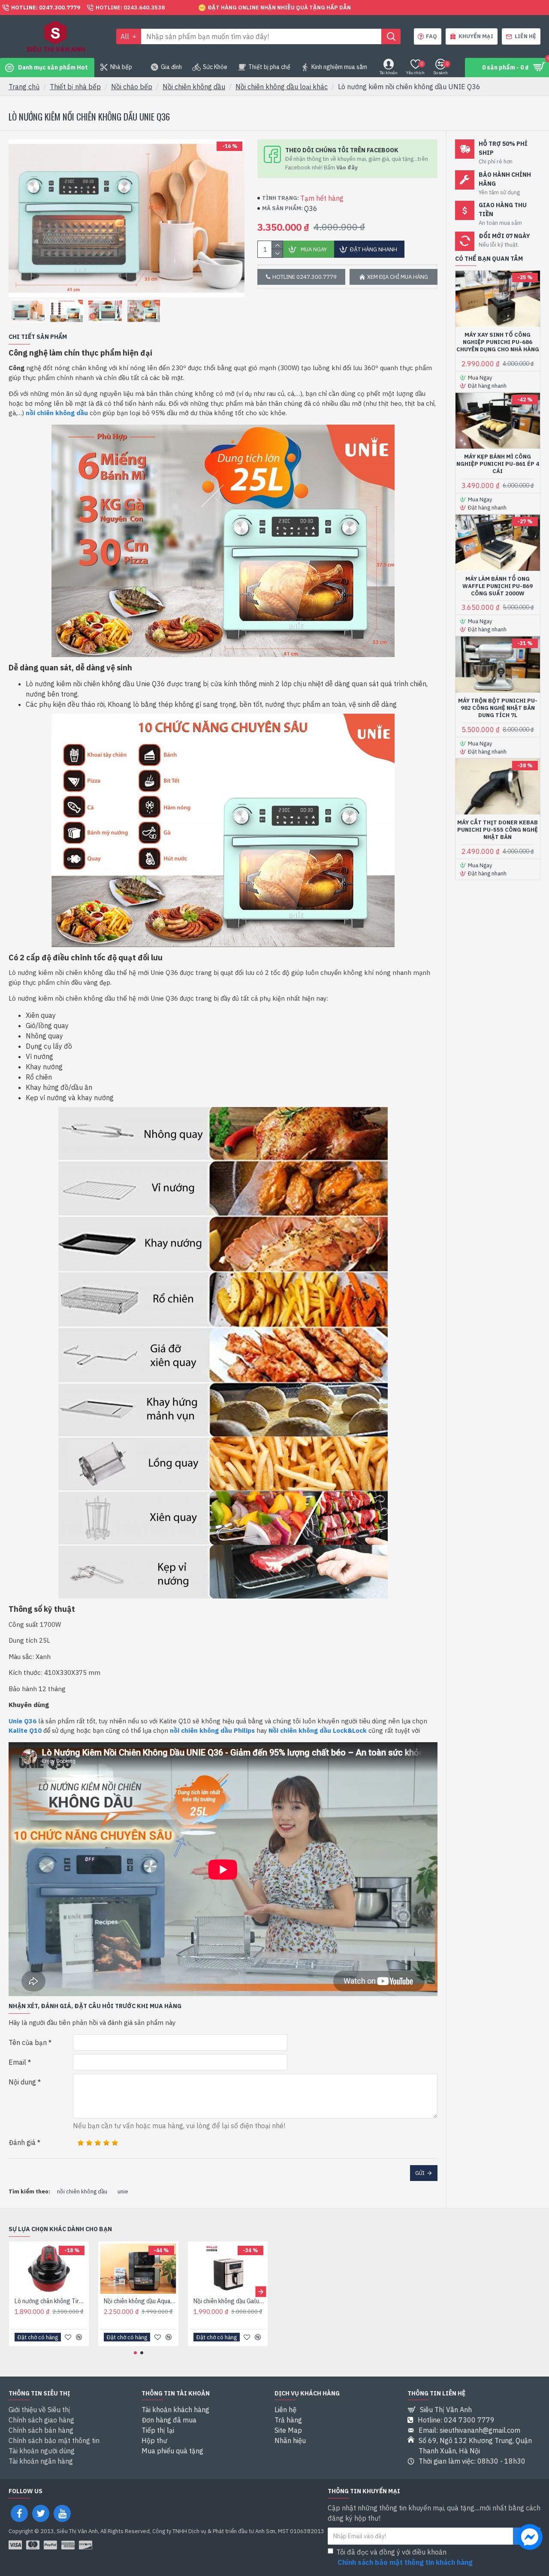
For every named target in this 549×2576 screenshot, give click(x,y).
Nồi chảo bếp (132, 87)
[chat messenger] (530, 2538)
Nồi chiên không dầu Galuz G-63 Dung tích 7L (229, 2301)
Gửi (420, 2173)
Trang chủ (24, 87)
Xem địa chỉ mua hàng (398, 277)
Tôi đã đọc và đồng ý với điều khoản (404, 2557)
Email (17, 2062)
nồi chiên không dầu (57, 413)
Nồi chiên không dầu (194, 87)
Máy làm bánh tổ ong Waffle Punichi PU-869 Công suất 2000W (498, 586)
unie (123, 2191)
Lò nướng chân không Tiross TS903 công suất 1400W (51, 2301)
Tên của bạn (28, 2042)
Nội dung (22, 2082)
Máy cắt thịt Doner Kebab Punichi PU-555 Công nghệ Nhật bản (498, 830)
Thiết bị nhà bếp (75, 87)
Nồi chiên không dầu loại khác (282, 87)
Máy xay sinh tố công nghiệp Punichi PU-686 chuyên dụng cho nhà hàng (498, 342)
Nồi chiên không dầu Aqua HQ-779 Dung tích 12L (140, 2301)
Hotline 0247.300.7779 (305, 277)
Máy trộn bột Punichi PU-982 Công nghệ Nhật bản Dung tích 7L (498, 708)
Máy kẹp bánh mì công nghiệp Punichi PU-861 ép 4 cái (498, 464)
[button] (16, 2291)
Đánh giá (22, 2142)
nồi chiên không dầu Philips (212, 1730)
